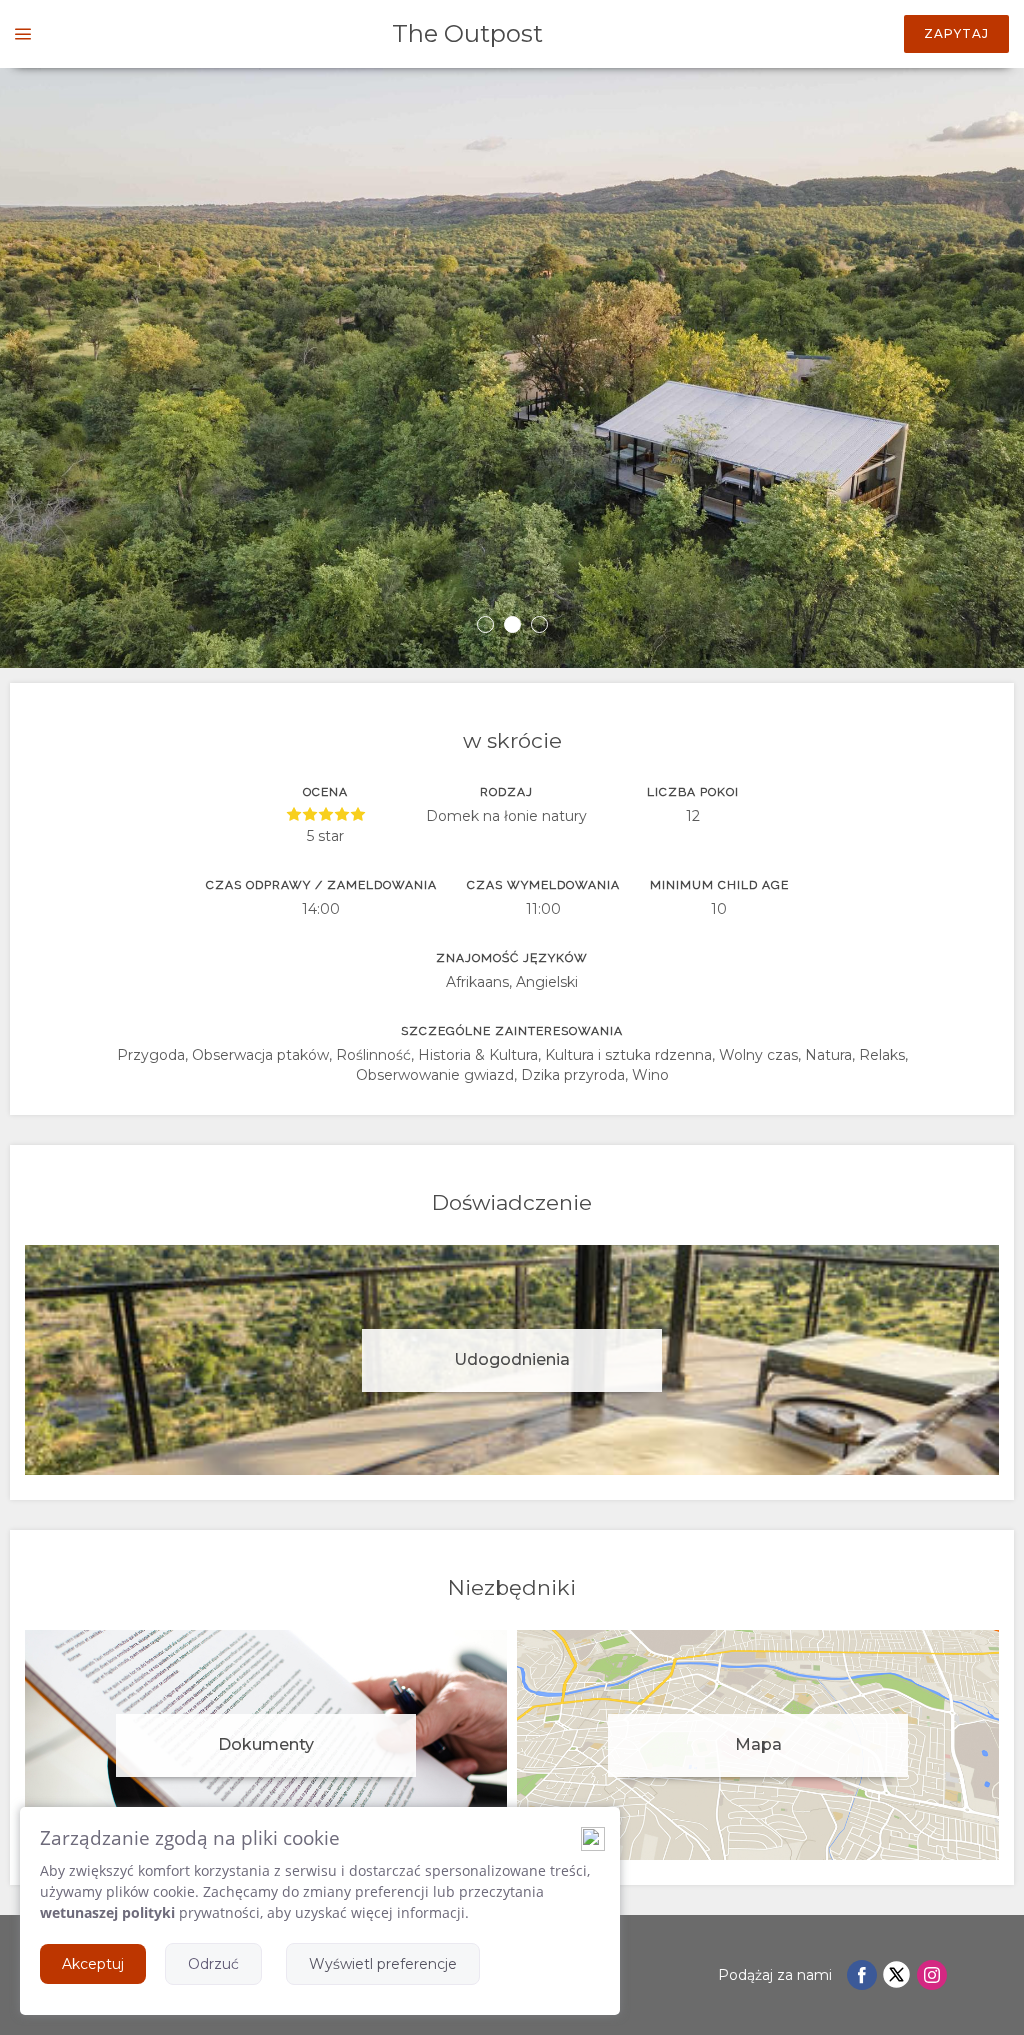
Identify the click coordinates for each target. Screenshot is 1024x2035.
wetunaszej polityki (107, 1912)
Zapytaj (956, 33)
